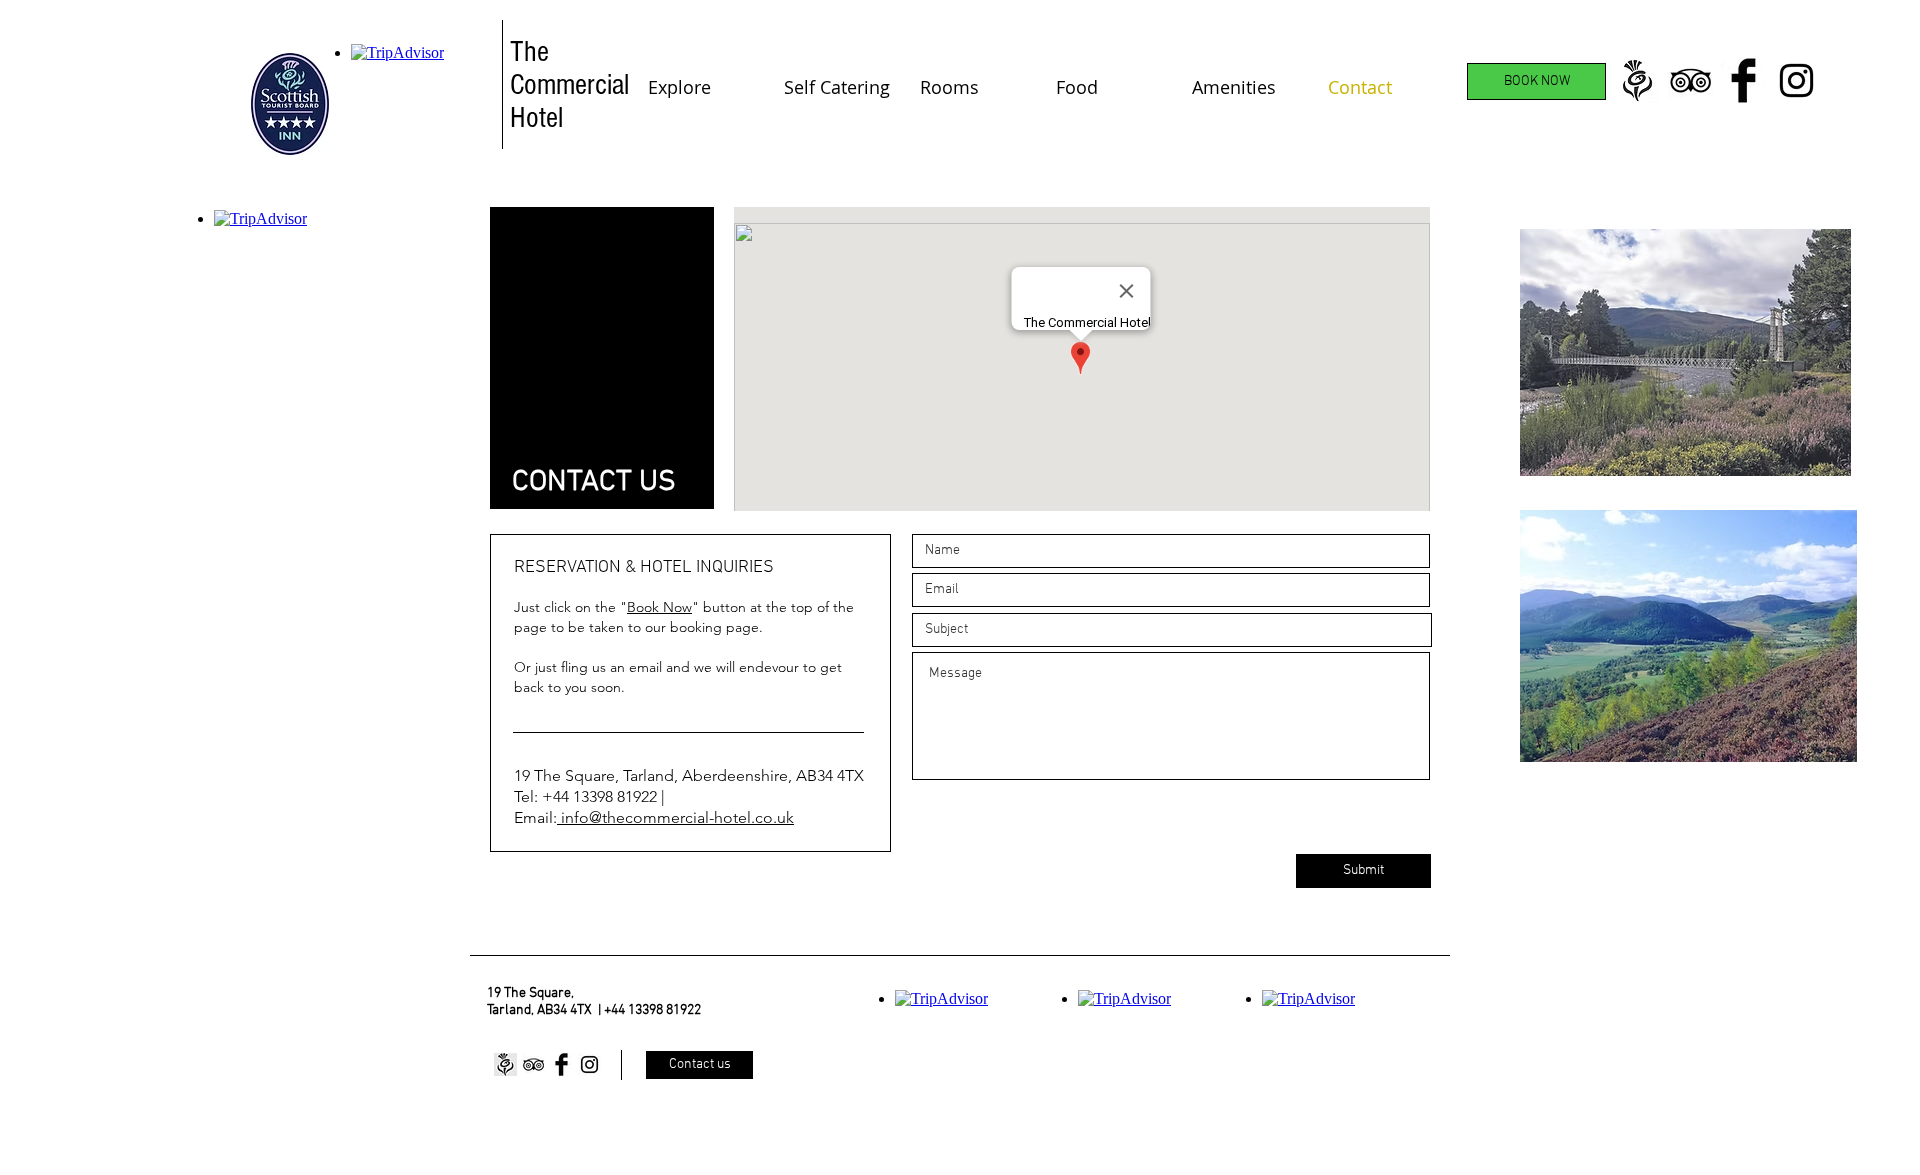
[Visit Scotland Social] (1637, 80)
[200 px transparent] (505, 1064)
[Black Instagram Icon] (1796, 80)
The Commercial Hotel (569, 85)
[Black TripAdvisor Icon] (1690, 80)
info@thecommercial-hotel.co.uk (675, 817)
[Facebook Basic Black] (1743, 80)
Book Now (659, 607)
